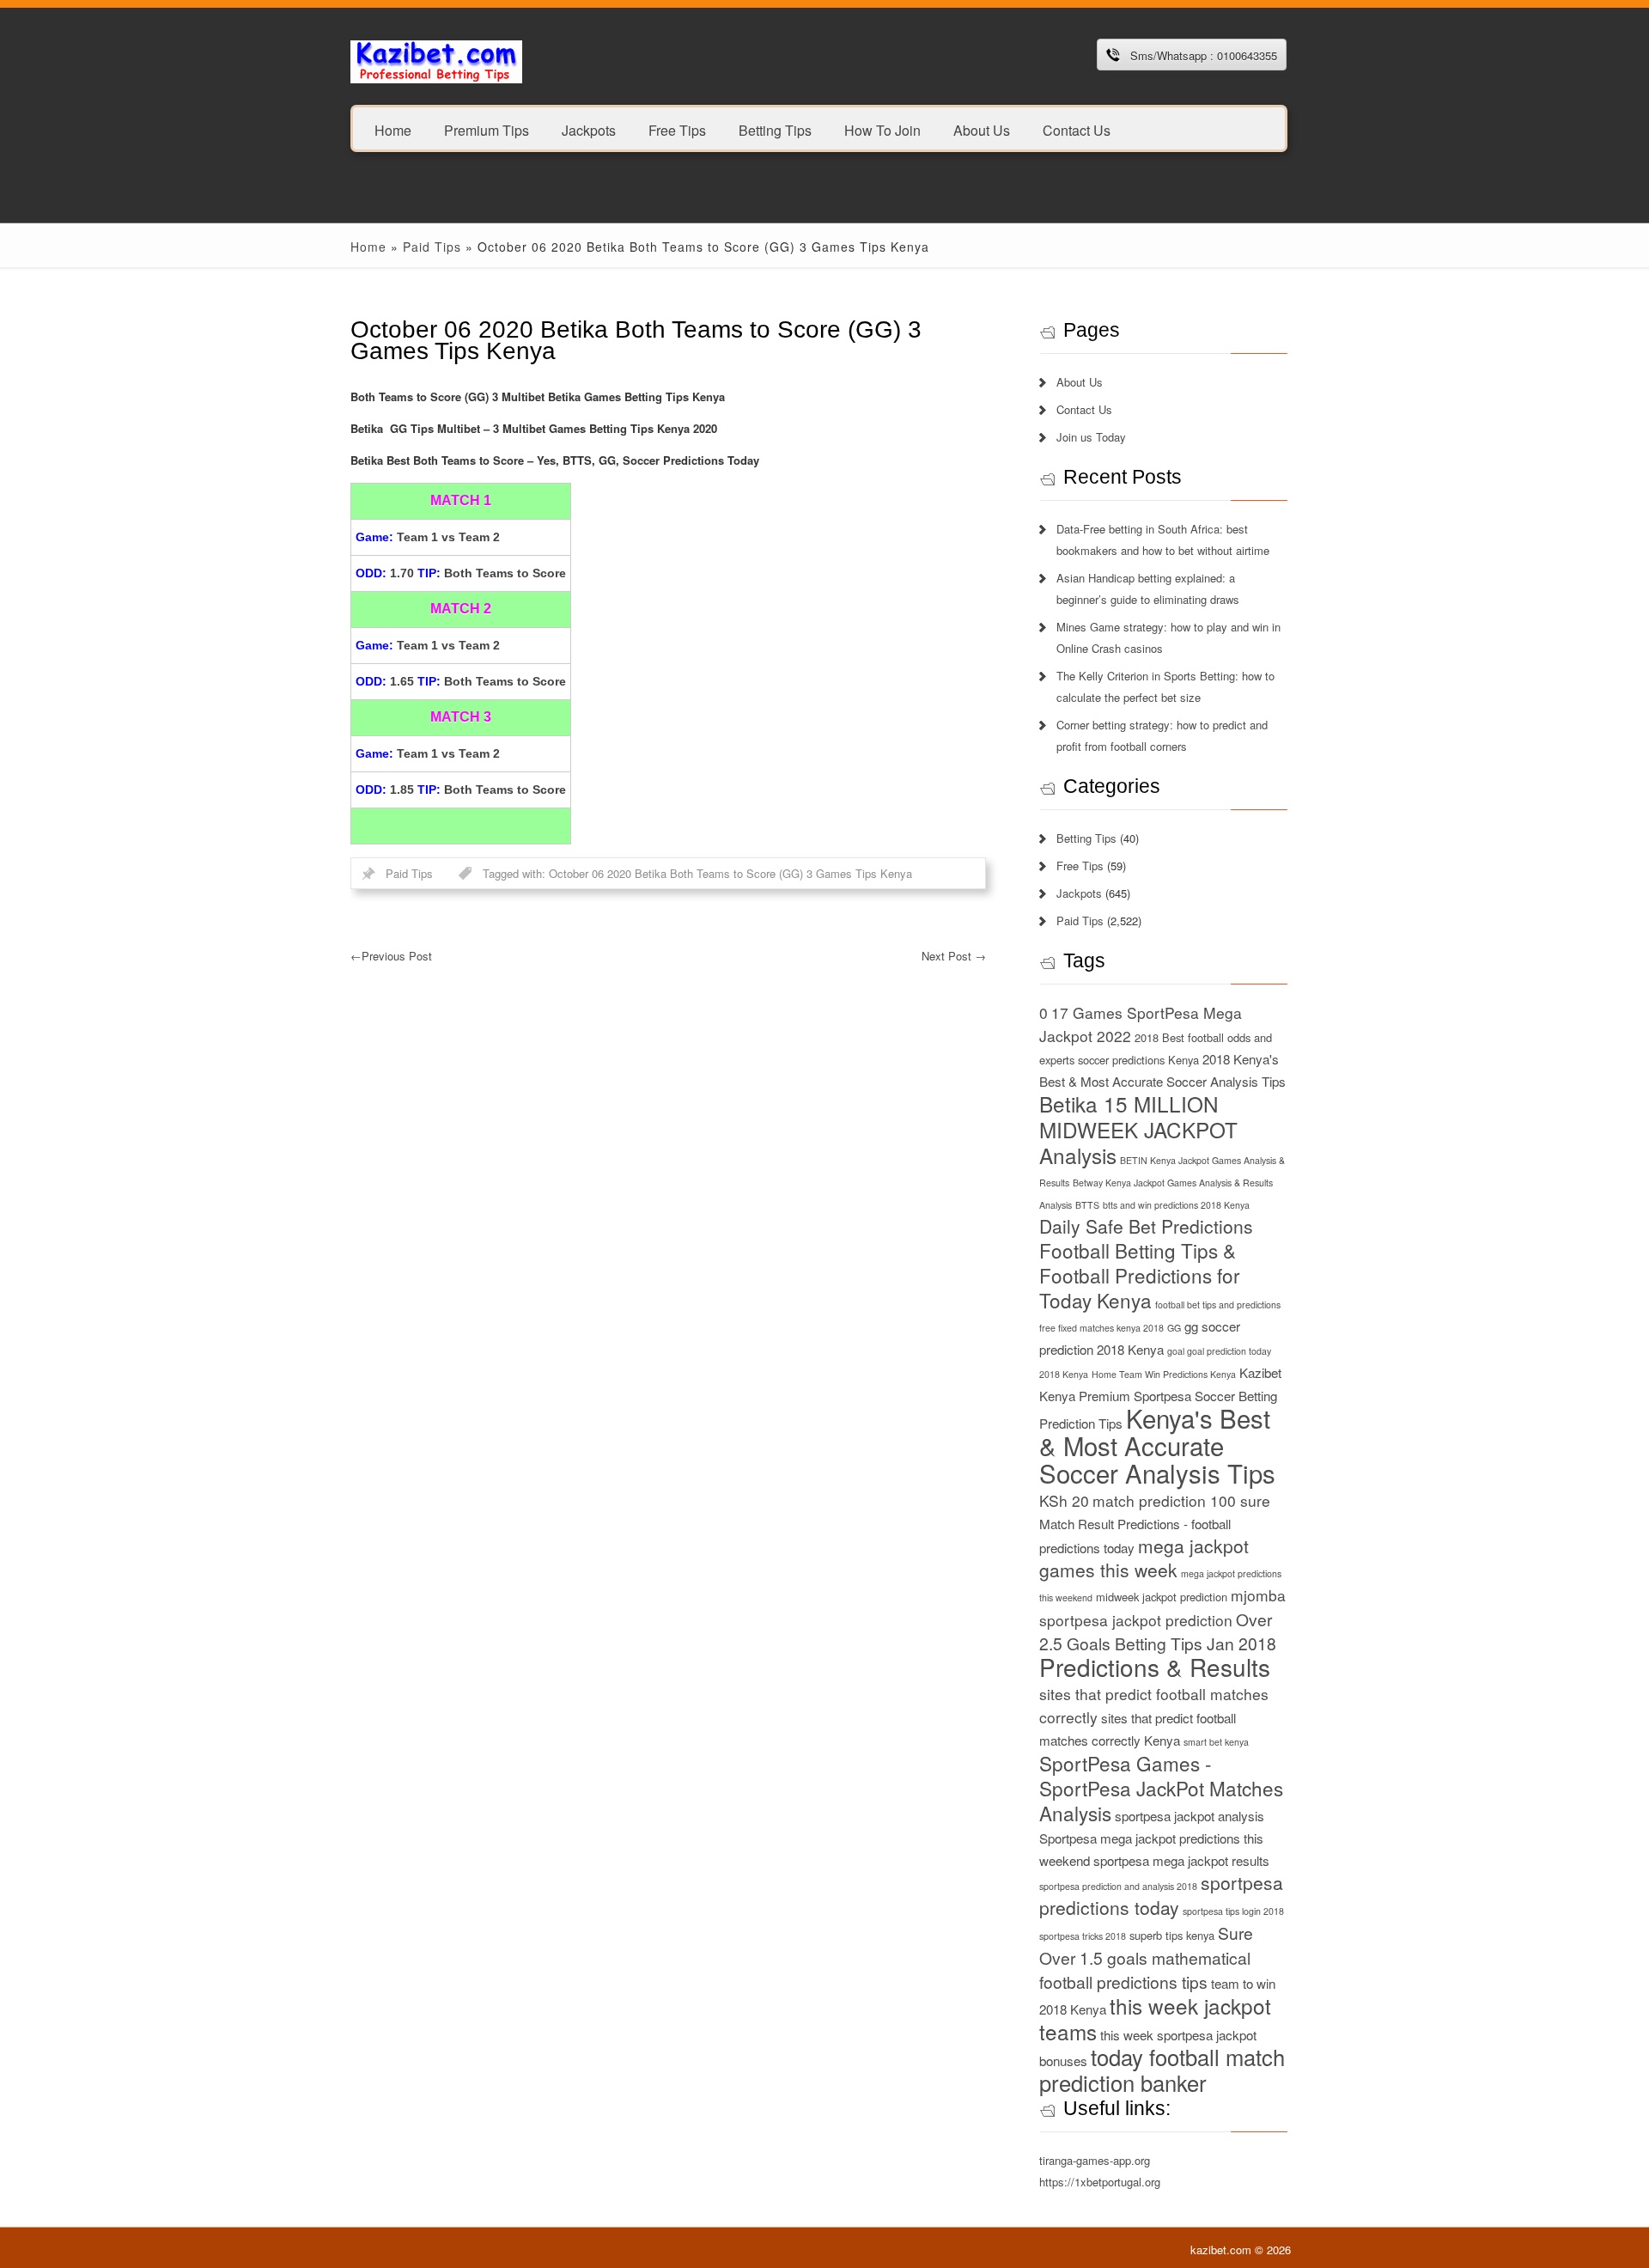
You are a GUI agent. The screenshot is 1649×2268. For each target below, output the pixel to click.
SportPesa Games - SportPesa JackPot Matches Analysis (1161, 1788)
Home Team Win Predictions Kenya (1164, 1374)
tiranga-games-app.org (1095, 2160)
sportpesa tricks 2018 (1083, 1936)
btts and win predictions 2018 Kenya (1176, 1205)
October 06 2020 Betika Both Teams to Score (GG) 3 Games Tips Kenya (730, 873)
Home (393, 129)
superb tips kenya (1172, 1935)
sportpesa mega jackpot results (1181, 1860)
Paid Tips (432, 247)
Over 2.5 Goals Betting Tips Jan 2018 (1158, 1631)
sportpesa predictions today (1161, 1895)
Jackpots (589, 129)
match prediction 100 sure (1181, 1500)
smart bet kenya (1216, 1742)
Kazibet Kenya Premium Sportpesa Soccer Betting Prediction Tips (1160, 1398)
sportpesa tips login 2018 (1233, 1911)
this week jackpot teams (1155, 2018)
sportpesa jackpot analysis (1190, 1816)
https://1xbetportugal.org (1100, 2182)
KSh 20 (1064, 1500)
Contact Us (1077, 129)
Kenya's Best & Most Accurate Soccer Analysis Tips (1157, 1445)
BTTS (1087, 1205)
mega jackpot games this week (1144, 1558)
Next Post (954, 956)
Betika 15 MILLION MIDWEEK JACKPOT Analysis (1138, 1129)
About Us (982, 129)
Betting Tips (775, 129)
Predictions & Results (1155, 1667)
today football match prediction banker (1162, 2070)
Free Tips (677, 129)
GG (1174, 1328)
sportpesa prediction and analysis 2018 (1118, 1886)
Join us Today (1091, 437)
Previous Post (391, 956)
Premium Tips (487, 129)
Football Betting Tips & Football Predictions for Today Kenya (1140, 1275)
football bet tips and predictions (1218, 1305)
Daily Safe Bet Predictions (1146, 1226)
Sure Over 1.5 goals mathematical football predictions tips (1146, 1957)
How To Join (882, 129)
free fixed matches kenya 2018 (1101, 1328)
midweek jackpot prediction (1162, 1597)
